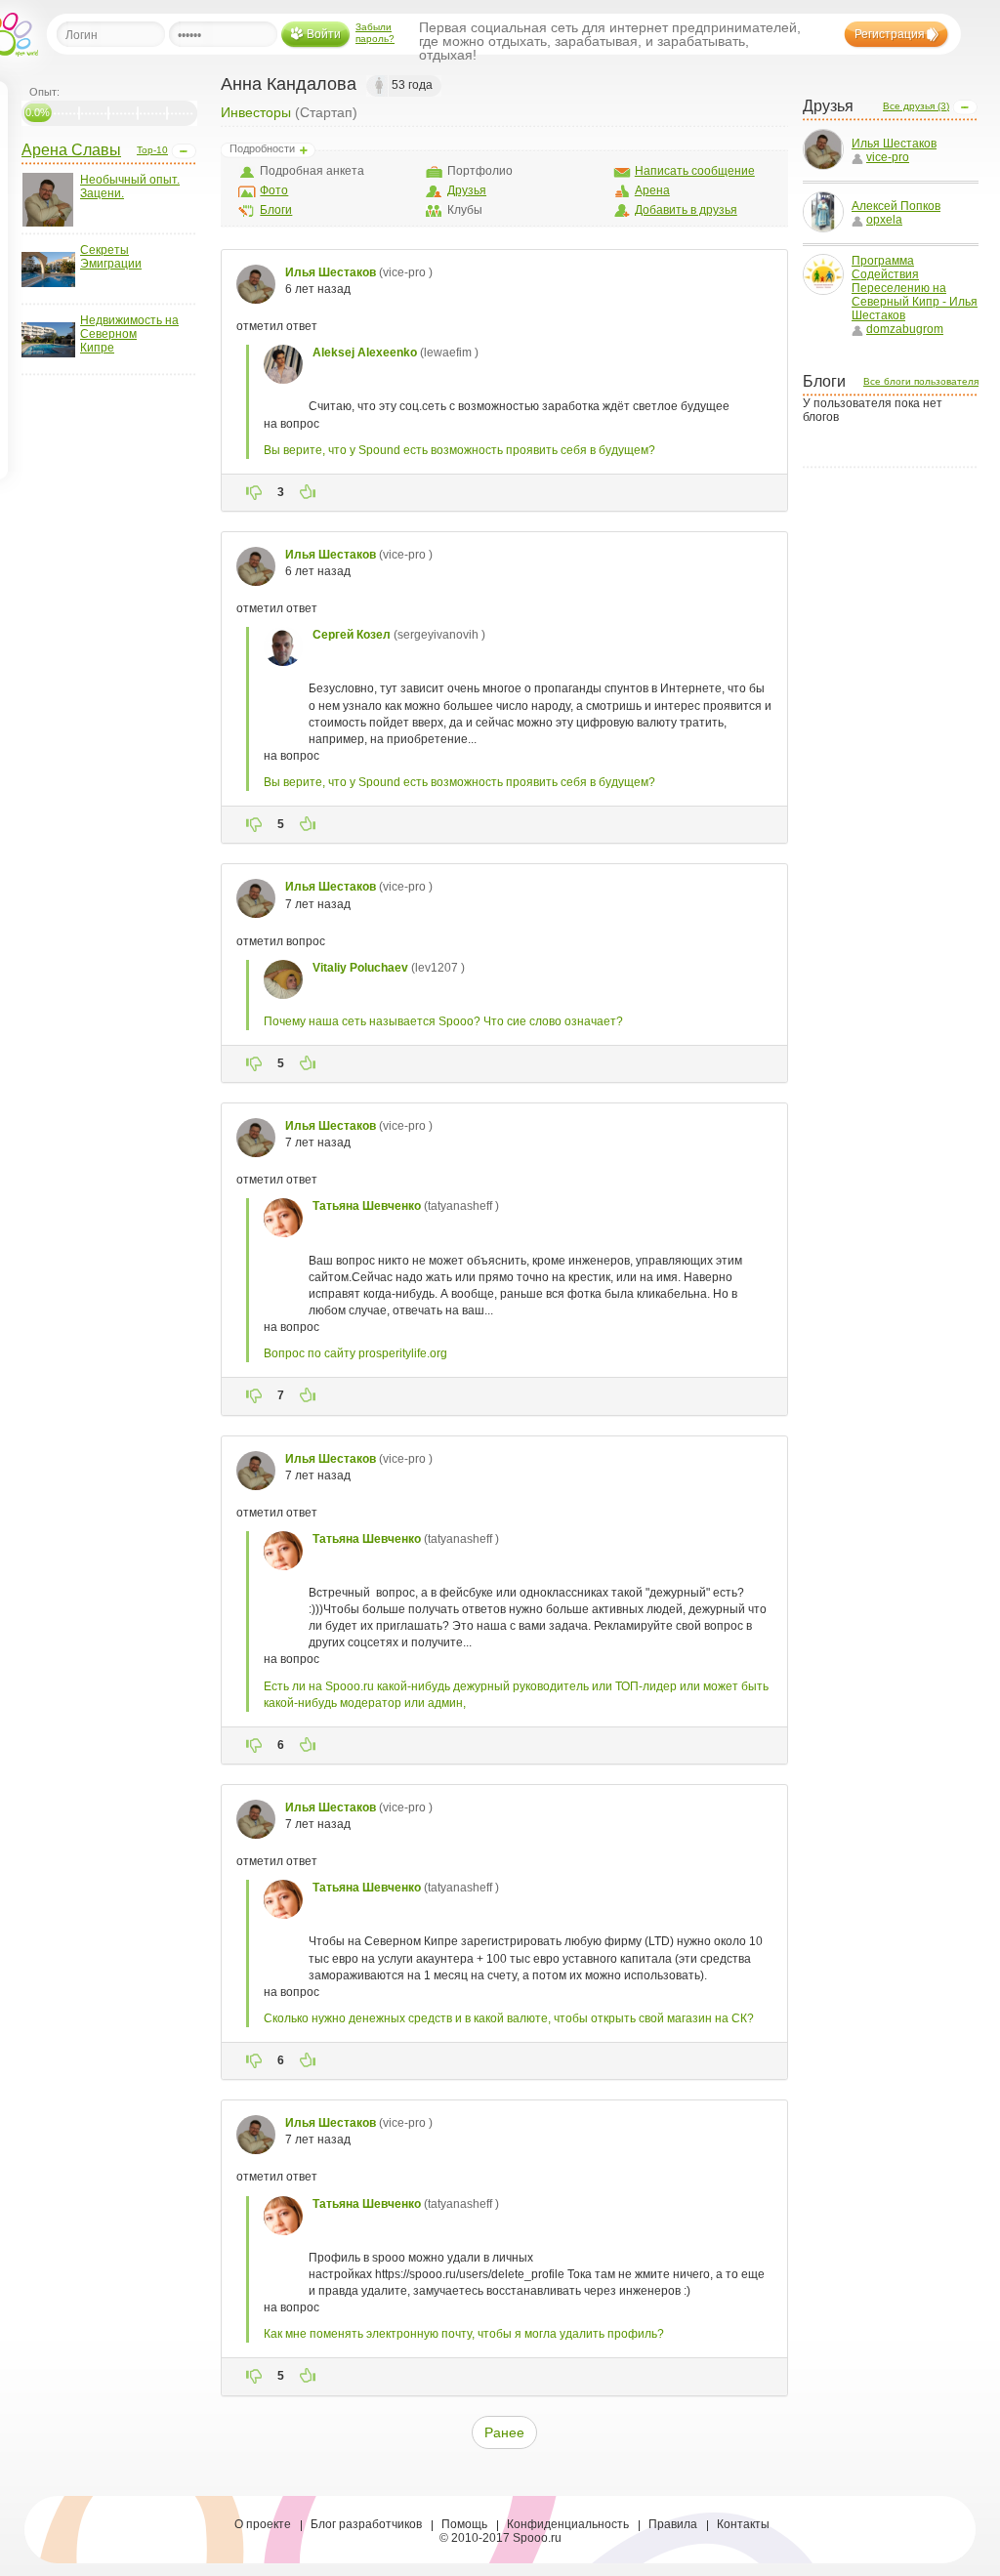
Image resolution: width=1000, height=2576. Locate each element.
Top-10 (152, 150)
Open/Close (184, 151)
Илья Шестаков (894, 144)
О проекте (263, 2524)
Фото (274, 190)
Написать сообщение (695, 171)
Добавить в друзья (686, 210)
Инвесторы (256, 112)
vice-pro (888, 157)
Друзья (467, 190)
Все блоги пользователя (921, 381)
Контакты (743, 2524)
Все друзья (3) (916, 106)
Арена (652, 190)
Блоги (276, 210)
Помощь (464, 2524)
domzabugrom (905, 329)
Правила (673, 2524)
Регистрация (890, 34)
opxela (884, 220)
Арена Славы (71, 150)
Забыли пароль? (375, 33)
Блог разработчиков (366, 2524)
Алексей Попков (896, 206)
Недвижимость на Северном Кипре (129, 334)
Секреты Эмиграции (111, 257)
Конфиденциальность (568, 2524)
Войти (324, 34)
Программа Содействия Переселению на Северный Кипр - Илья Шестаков (915, 288)
